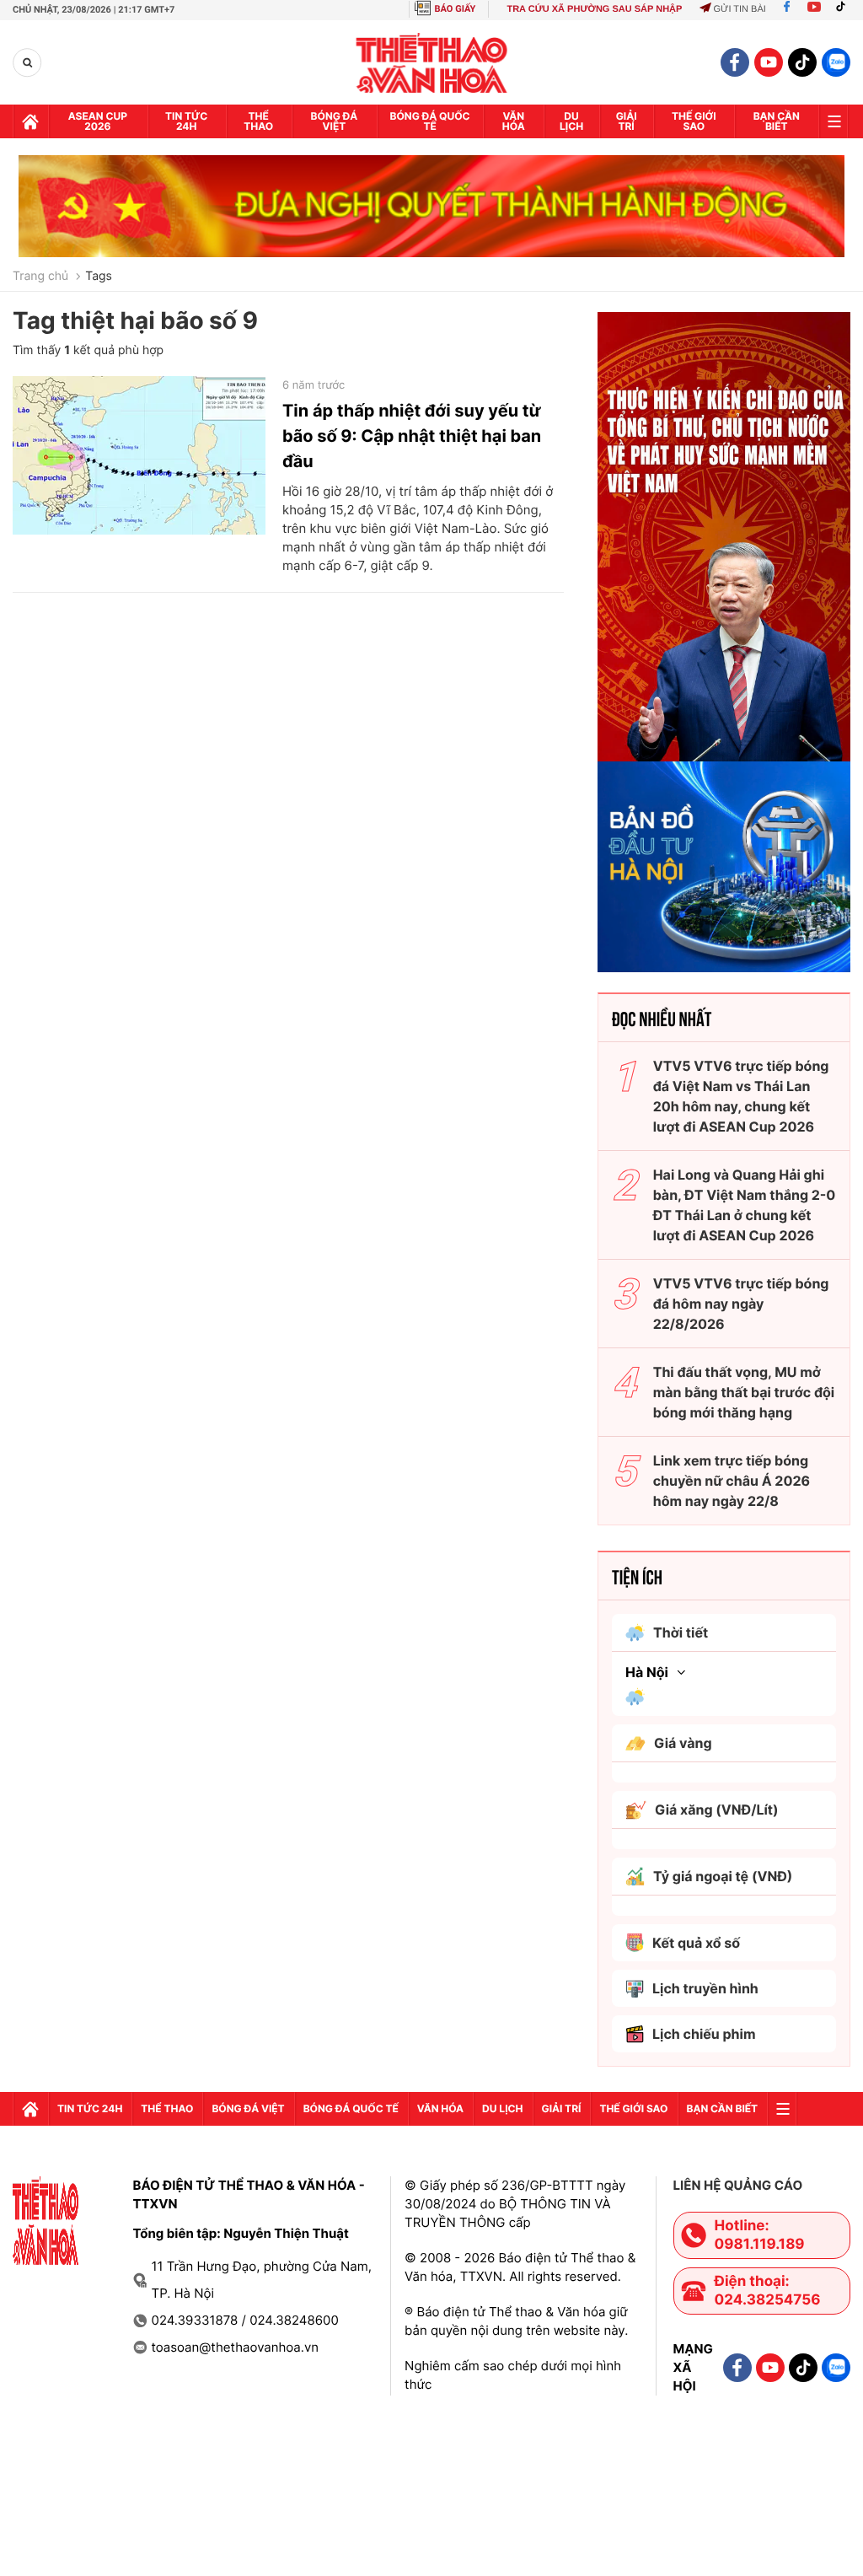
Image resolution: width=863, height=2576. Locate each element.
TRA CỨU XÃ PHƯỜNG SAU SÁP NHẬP (594, 9)
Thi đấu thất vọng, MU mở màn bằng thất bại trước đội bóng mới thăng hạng (744, 1392)
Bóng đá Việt (335, 121)
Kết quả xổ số (696, 1943)
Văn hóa (514, 121)
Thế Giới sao (694, 121)
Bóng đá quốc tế (430, 121)
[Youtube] (814, 9)
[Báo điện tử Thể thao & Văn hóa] (432, 63)
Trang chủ (40, 277)
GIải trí (627, 121)
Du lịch (571, 121)
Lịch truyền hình (705, 1988)
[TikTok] (844, 9)
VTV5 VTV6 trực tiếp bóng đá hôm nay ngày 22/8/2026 (741, 1304)
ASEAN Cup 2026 (98, 121)
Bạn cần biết (777, 121)
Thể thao (258, 121)
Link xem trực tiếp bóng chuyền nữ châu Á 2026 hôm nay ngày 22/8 (732, 1481)
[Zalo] (836, 62)
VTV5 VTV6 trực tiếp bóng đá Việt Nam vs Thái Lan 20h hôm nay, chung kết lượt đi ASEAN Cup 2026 (741, 1096)
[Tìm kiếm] (27, 63)
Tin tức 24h (186, 121)
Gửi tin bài (739, 9)
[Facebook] (787, 9)
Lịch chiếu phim (704, 2034)
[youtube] (769, 62)
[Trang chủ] (30, 121)
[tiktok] (802, 62)
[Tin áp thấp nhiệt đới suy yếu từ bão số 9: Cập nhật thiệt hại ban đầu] (139, 455)
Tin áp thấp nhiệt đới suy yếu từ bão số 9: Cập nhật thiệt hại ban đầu (412, 436)
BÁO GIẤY (456, 9)
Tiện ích (637, 1576)
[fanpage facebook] (735, 62)
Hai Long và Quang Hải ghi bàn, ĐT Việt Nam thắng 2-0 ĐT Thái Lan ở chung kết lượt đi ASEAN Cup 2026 (745, 1205)
